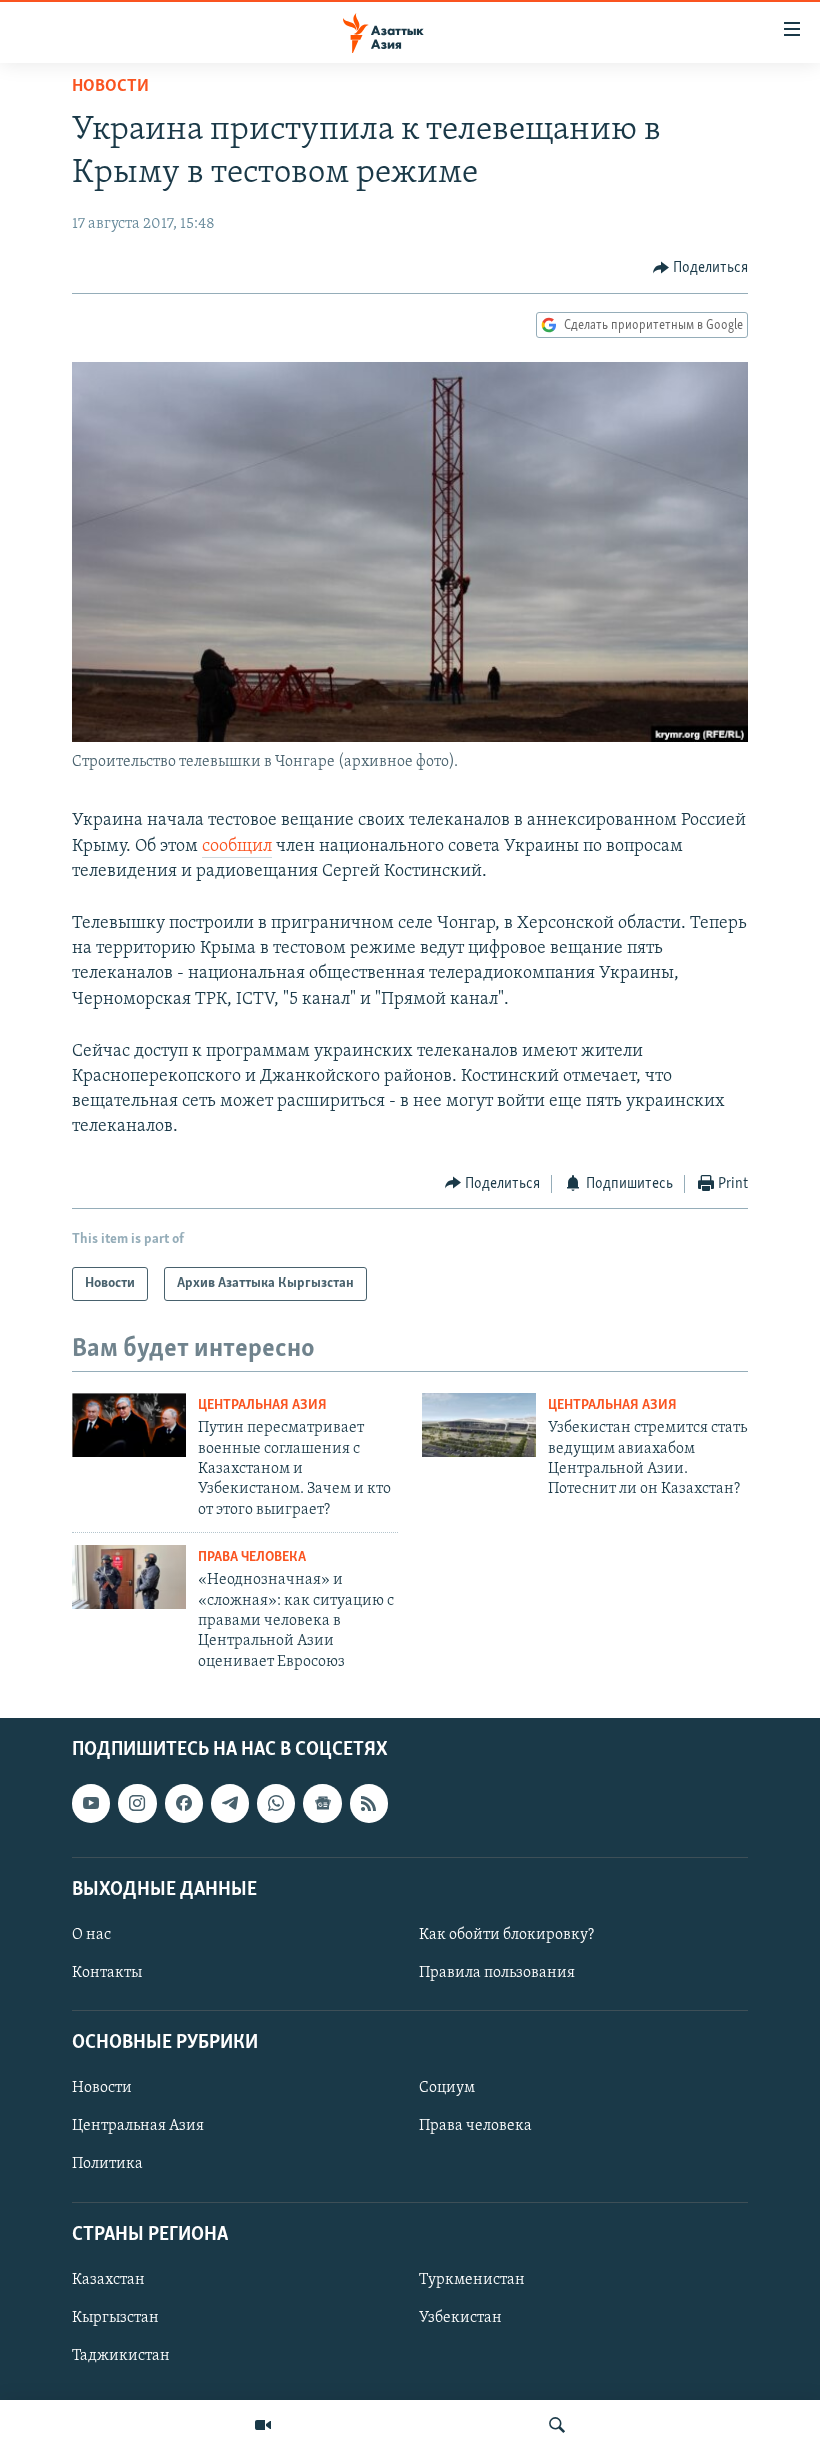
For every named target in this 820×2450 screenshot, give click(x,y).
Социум (447, 2089)
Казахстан (108, 2280)
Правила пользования (497, 1973)
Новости (110, 87)
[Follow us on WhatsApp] (276, 1804)
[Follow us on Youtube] (91, 1804)
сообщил (237, 847)
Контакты (107, 1973)
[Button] (701, 268)
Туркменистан (472, 2280)
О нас (91, 1935)
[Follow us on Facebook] (184, 1804)
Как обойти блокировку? (506, 1935)
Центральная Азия (262, 1405)
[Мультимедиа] (263, 2425)
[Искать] (557, 2425)
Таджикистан (121, 2356)
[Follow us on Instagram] (137, 1804)
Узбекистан (460, 2318)
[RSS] (369, 1804)
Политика (107, 2165)
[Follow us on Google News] (322, 1804)
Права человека (252, 1557)
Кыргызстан (115, 2318)
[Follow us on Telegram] (230, 1804)
